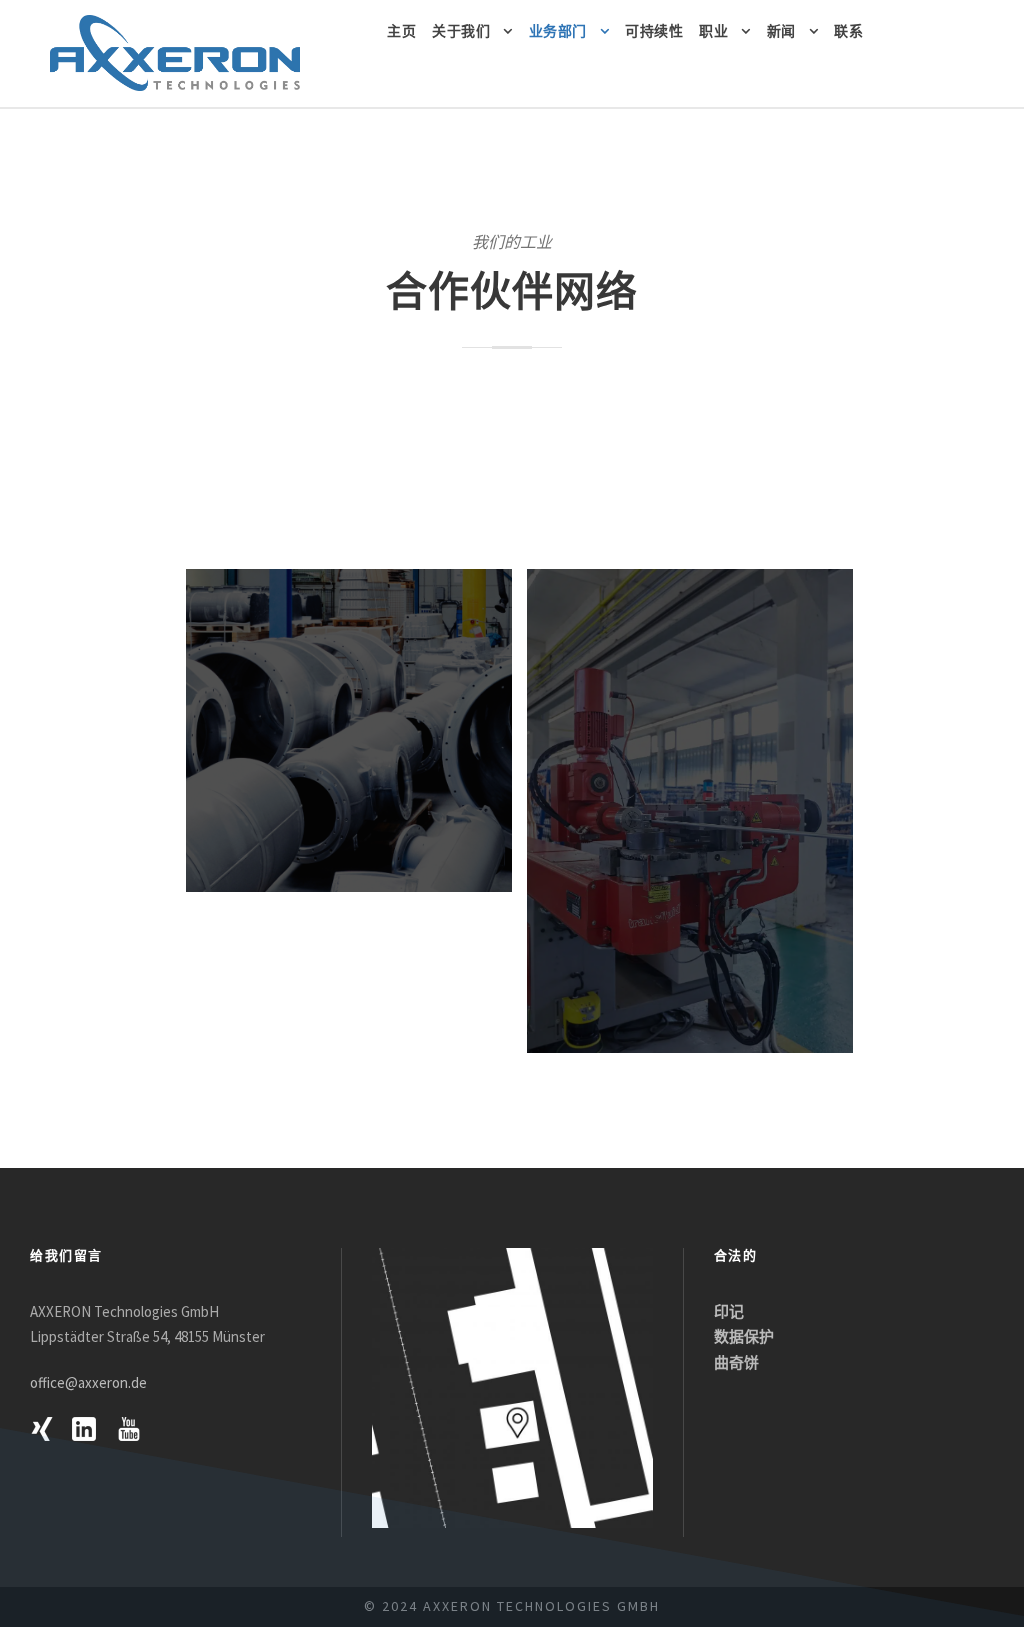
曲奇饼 (736, 1362)
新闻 (781, 31)
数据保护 (744, 1336)
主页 (401, 31)
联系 (848, 31)
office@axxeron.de (88, 1382)
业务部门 (558, 31)
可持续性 (654, 31)
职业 (713, 31)
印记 (729, 1311)
